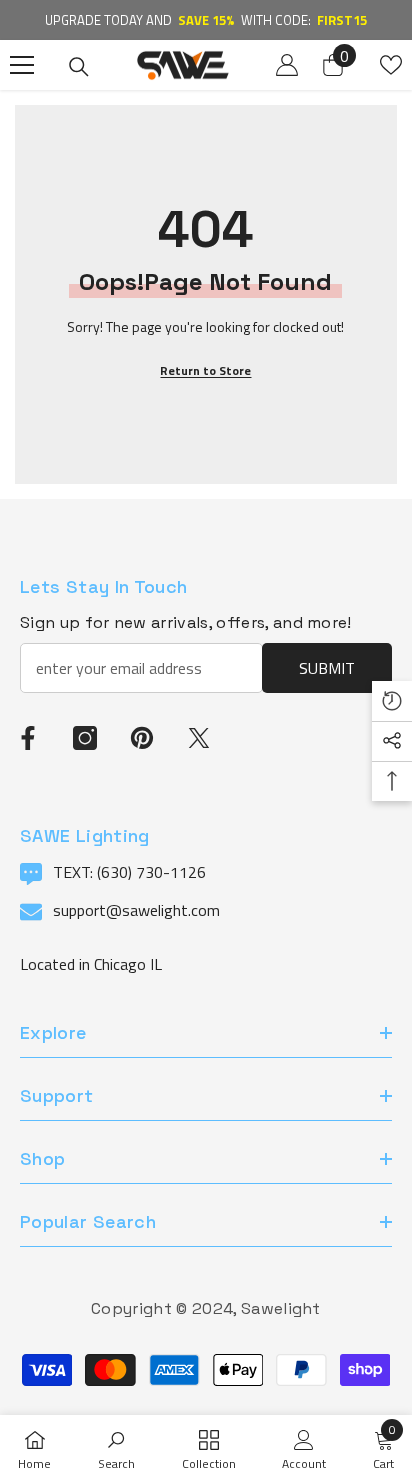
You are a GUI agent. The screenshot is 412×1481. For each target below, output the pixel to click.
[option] (206, 20)
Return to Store (205, 370)
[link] (116, 1448)
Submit (327, 668)
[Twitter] (199, 738)
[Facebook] (28, 738)
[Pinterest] (142, 738)
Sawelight (281, 1308)
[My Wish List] (391, 65)
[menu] (22, 65)
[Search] (79, 67)
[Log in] (287, 65)
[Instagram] (85, 738)
